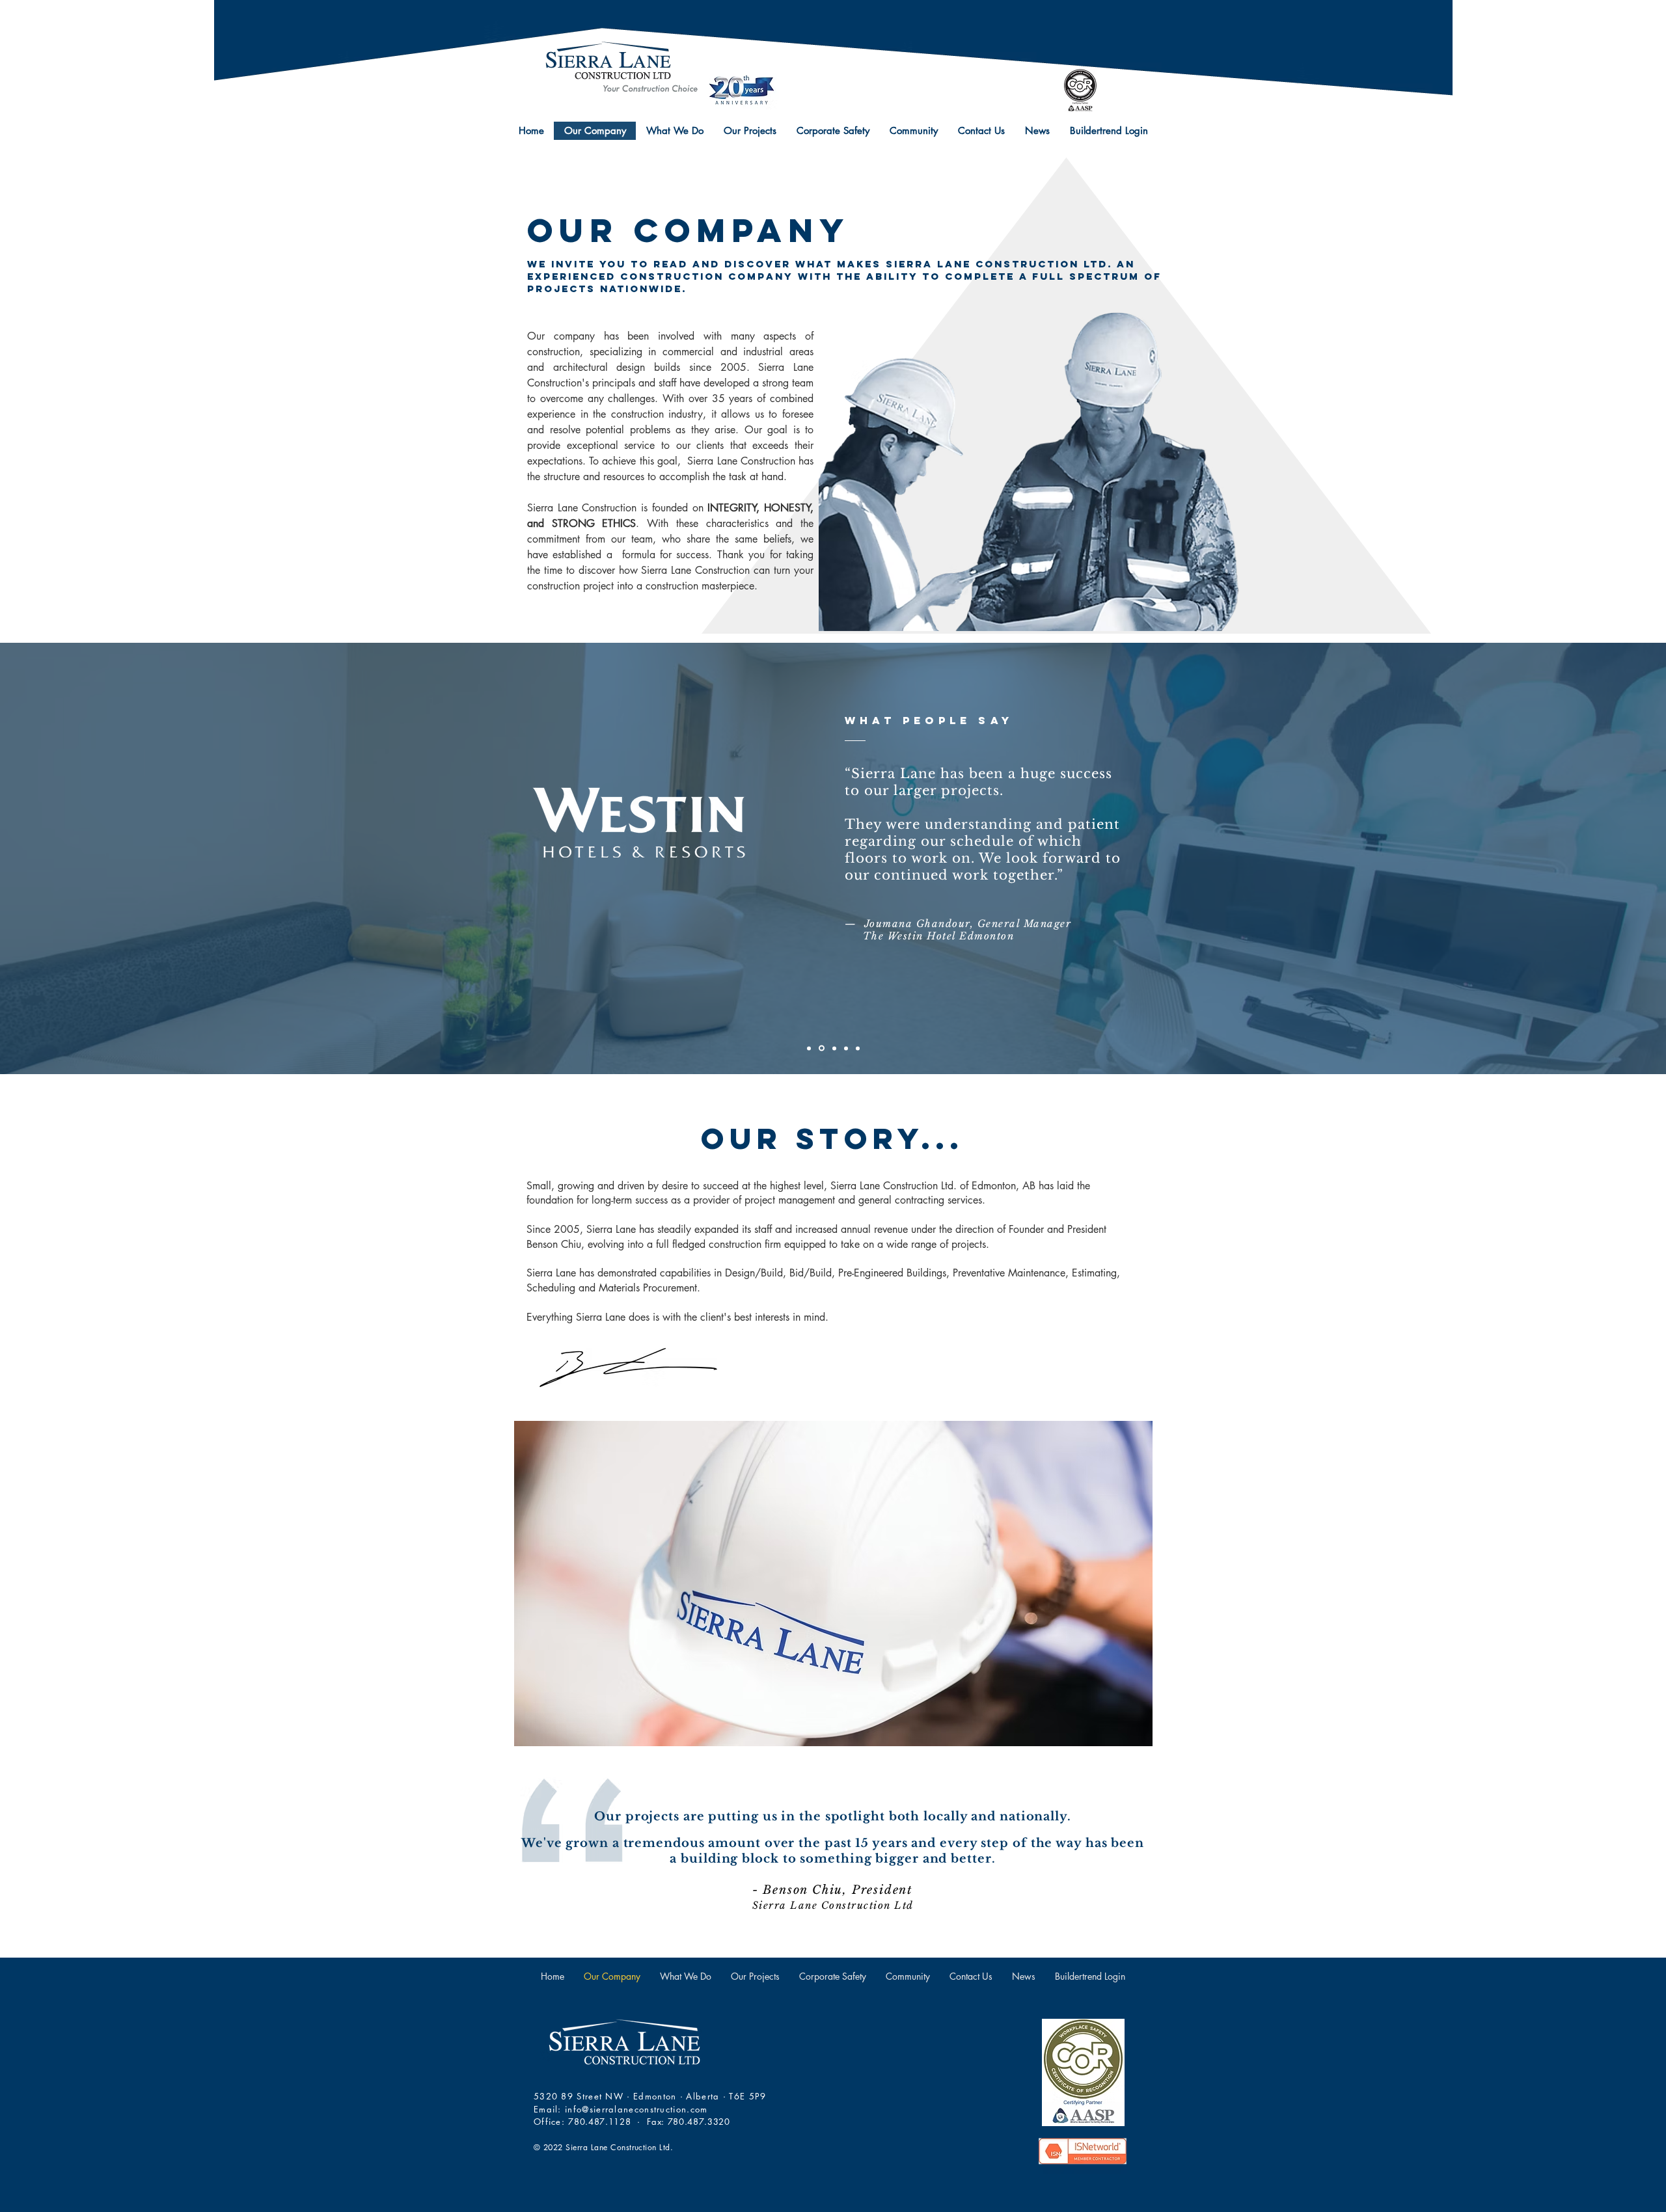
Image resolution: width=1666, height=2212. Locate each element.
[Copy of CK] (858, 1048)
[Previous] (70, 858)
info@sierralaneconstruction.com (636, 2109)
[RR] (833, 1048)
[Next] (1596, 858)
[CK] (846, 1048)
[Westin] (821, 1048)
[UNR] (809, 1048)
